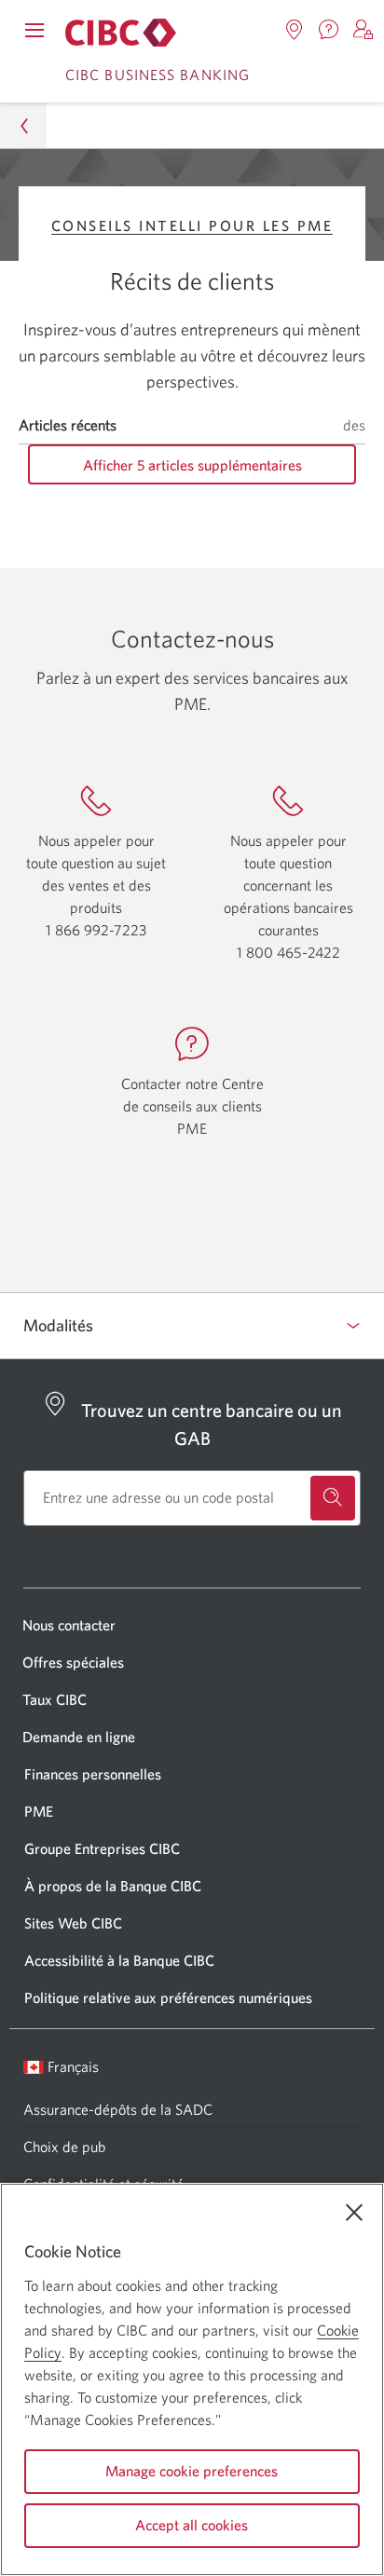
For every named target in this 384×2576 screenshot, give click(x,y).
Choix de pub (64, 2147)
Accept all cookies (192, 2525)
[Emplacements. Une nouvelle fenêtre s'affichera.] (295, 30)
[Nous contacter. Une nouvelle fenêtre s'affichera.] (329, 30)
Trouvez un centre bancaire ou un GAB (212, 1424)
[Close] (354, 2213)
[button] (363, 30)
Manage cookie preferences (192, 2471)
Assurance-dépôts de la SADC (118, 2109)
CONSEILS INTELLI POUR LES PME (192, 225)
